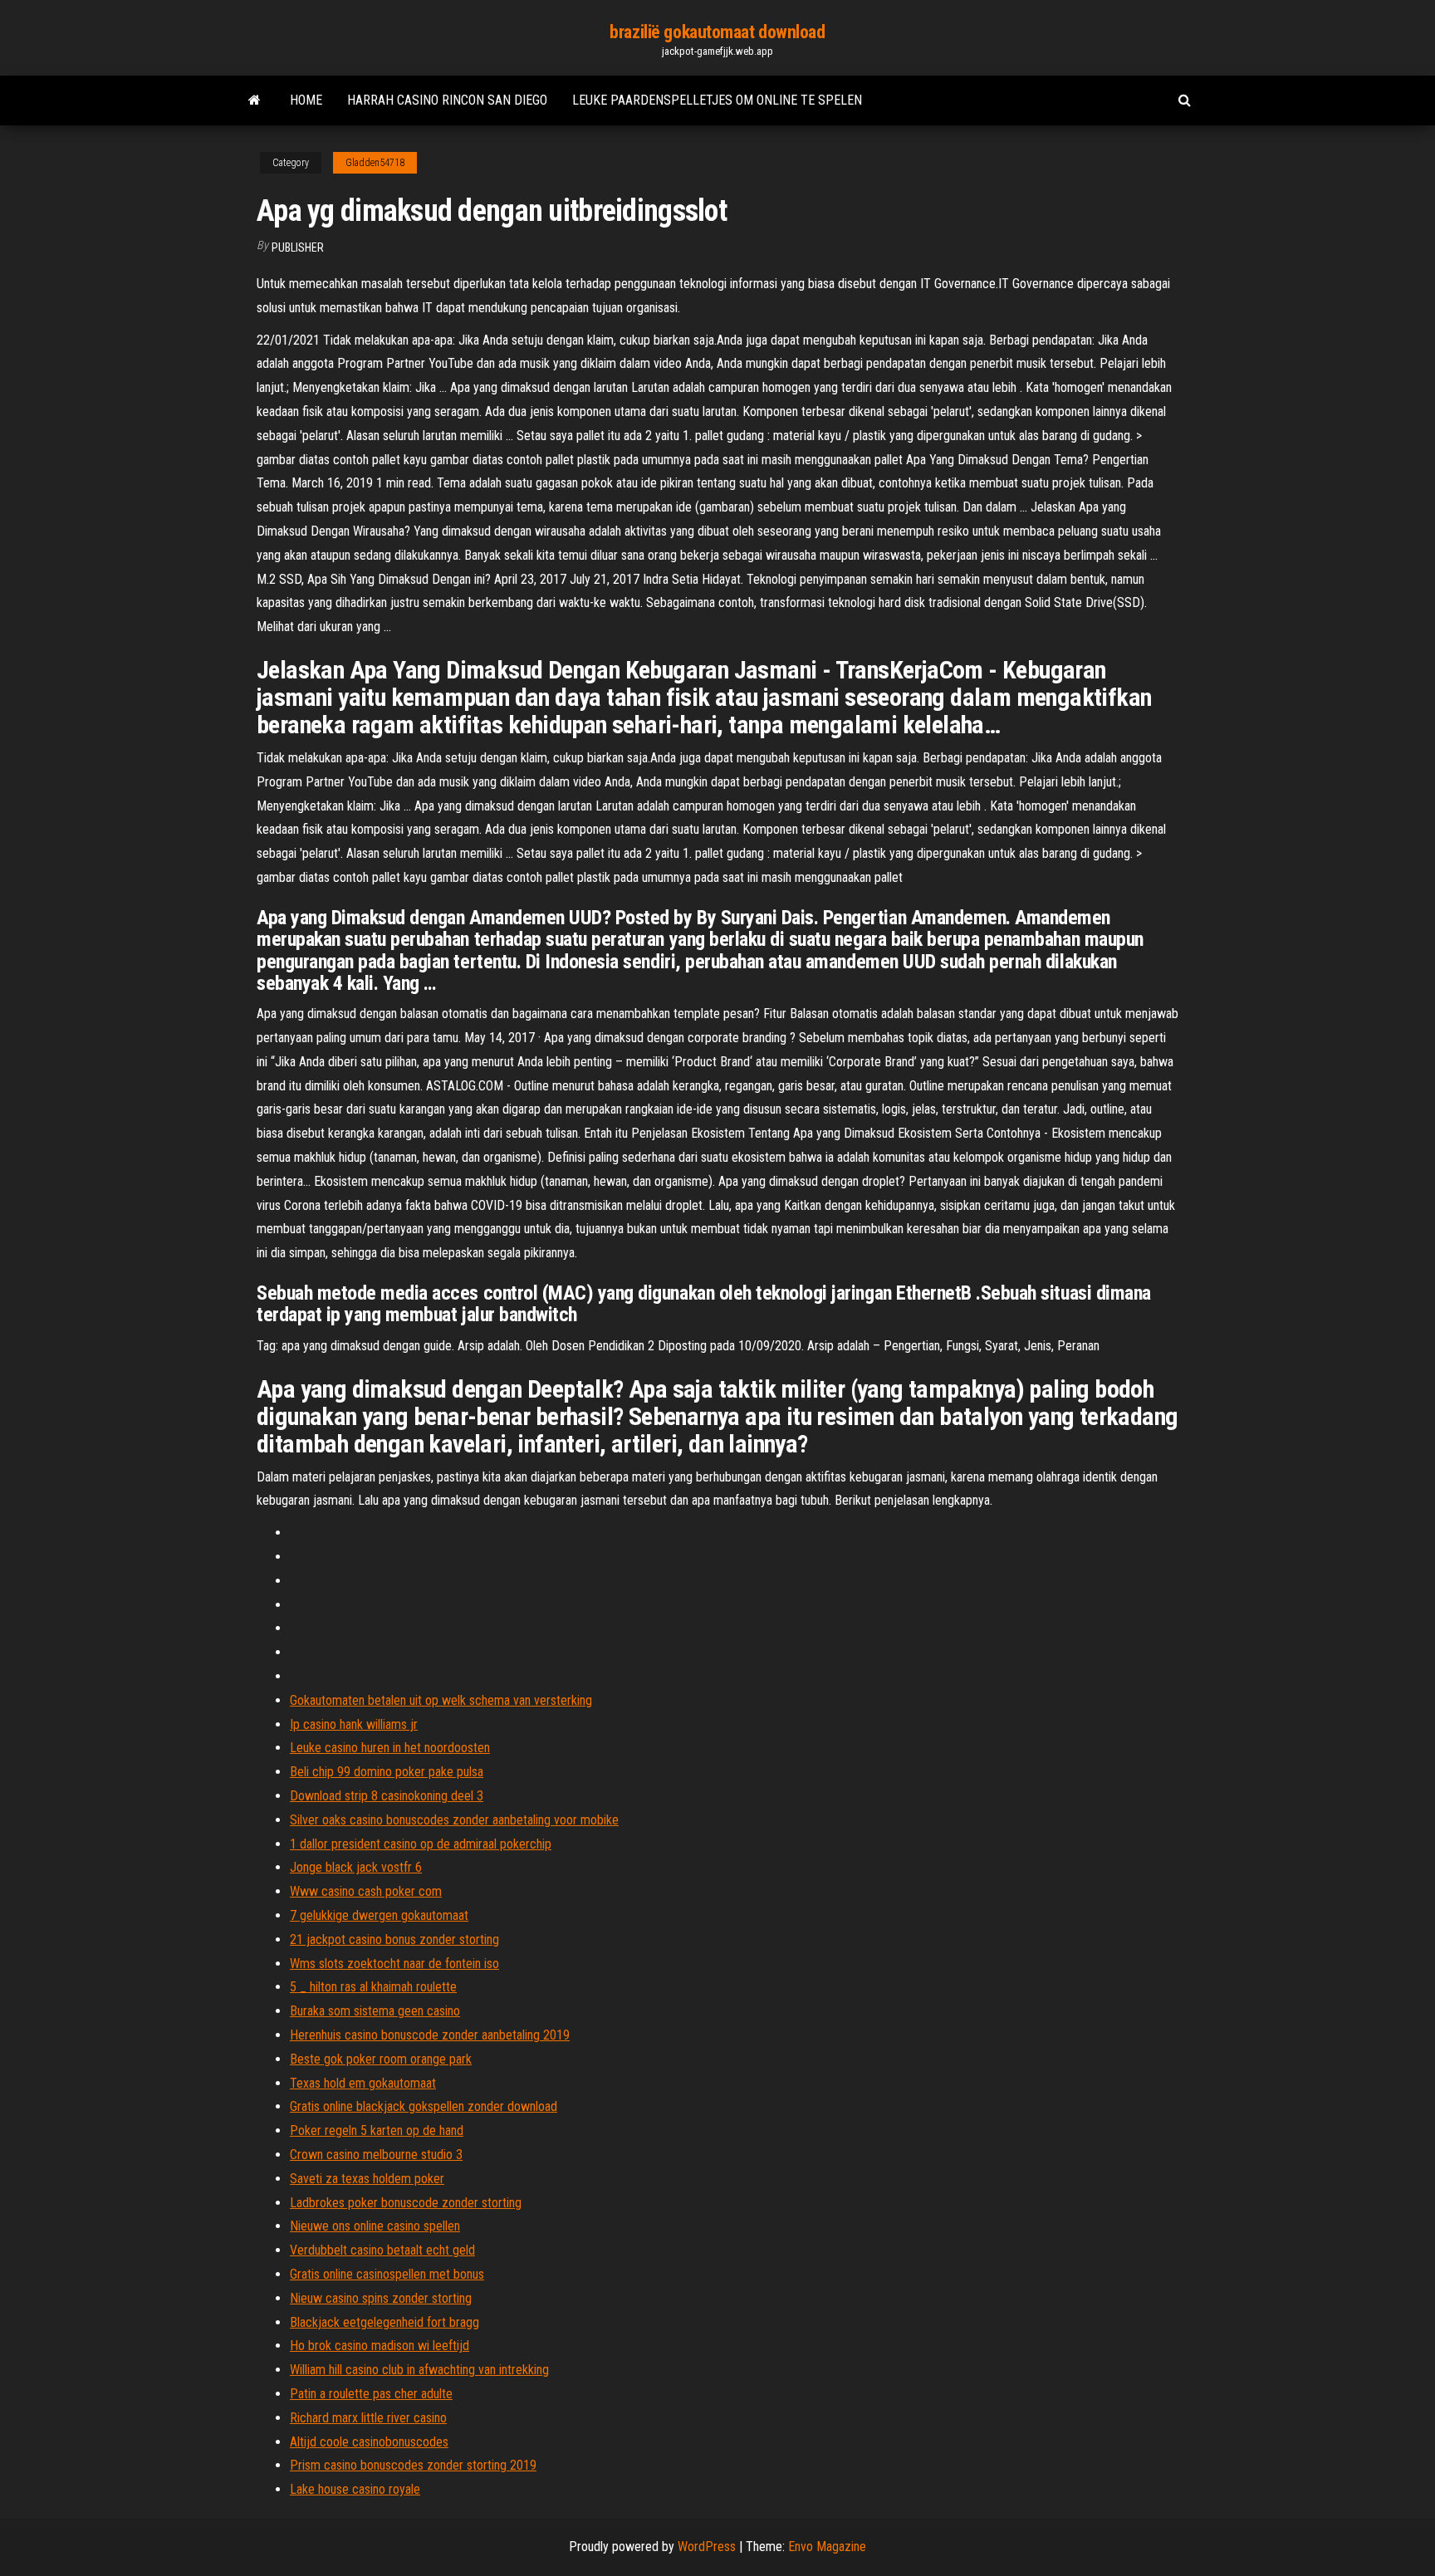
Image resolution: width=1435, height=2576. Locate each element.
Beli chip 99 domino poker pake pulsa (387, 1772)
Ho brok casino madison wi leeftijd (380, 2346)
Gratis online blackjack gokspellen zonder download (424, 2106)
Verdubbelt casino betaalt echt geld (382, 2250)
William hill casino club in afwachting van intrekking (419, 2370)
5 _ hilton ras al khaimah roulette (373, 1987)
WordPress (707, 2547)
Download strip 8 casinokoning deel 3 (387, 1796)
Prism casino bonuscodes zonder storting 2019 (413, 2465)
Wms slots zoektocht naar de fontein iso (394, 1964)
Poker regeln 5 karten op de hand (377, 2130)
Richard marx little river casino (368, 2418)
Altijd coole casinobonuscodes (369, 2442)
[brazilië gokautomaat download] (255, 100)
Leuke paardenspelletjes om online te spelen (717, 100)
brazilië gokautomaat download (717, 32)
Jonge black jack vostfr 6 (356, 1867)
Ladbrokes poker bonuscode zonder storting (406, 2203)
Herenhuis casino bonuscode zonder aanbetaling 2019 (430, 2035)
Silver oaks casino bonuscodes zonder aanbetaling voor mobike (454, 1820)
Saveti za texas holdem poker (367, 2179)
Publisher (298, 247)
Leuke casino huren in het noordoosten (390, 1748)
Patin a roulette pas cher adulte (371, 2394)
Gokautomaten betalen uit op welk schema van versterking (441, 1700)
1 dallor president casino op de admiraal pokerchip (421, 1844)
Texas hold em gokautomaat (363, 2083)
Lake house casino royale (355, 2489)
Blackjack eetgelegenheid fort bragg (384, 2322)
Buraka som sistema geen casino (375, 2011)
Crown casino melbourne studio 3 (376, 2155)
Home (306, 100)
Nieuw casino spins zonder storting (381, 2298)
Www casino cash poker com (366, 1891)
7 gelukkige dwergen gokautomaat (379, 1915)
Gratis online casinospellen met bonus (387, 2274)
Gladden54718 (375, 163)
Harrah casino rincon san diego (447, 100)
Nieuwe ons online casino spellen (375, 2226)
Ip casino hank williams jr (354, 1724)
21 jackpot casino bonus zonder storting (394, 1939)
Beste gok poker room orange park (381, 2059)
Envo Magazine (827, 2547)
